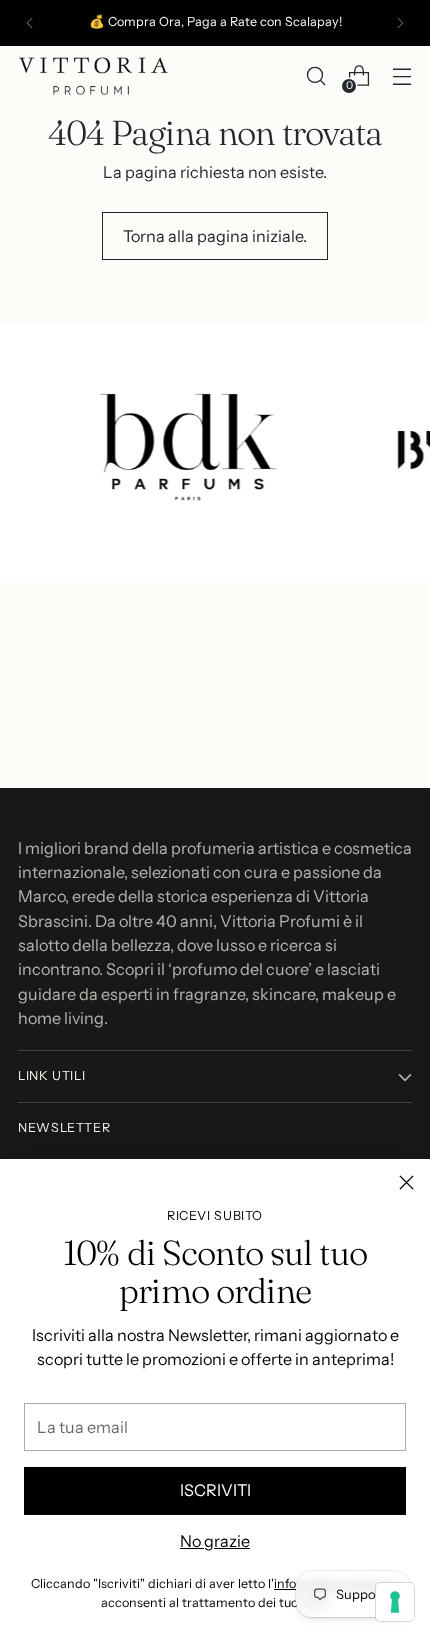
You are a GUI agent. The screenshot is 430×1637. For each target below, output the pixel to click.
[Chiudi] (406, 1182)
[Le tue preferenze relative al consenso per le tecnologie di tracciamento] (395, 1602)
